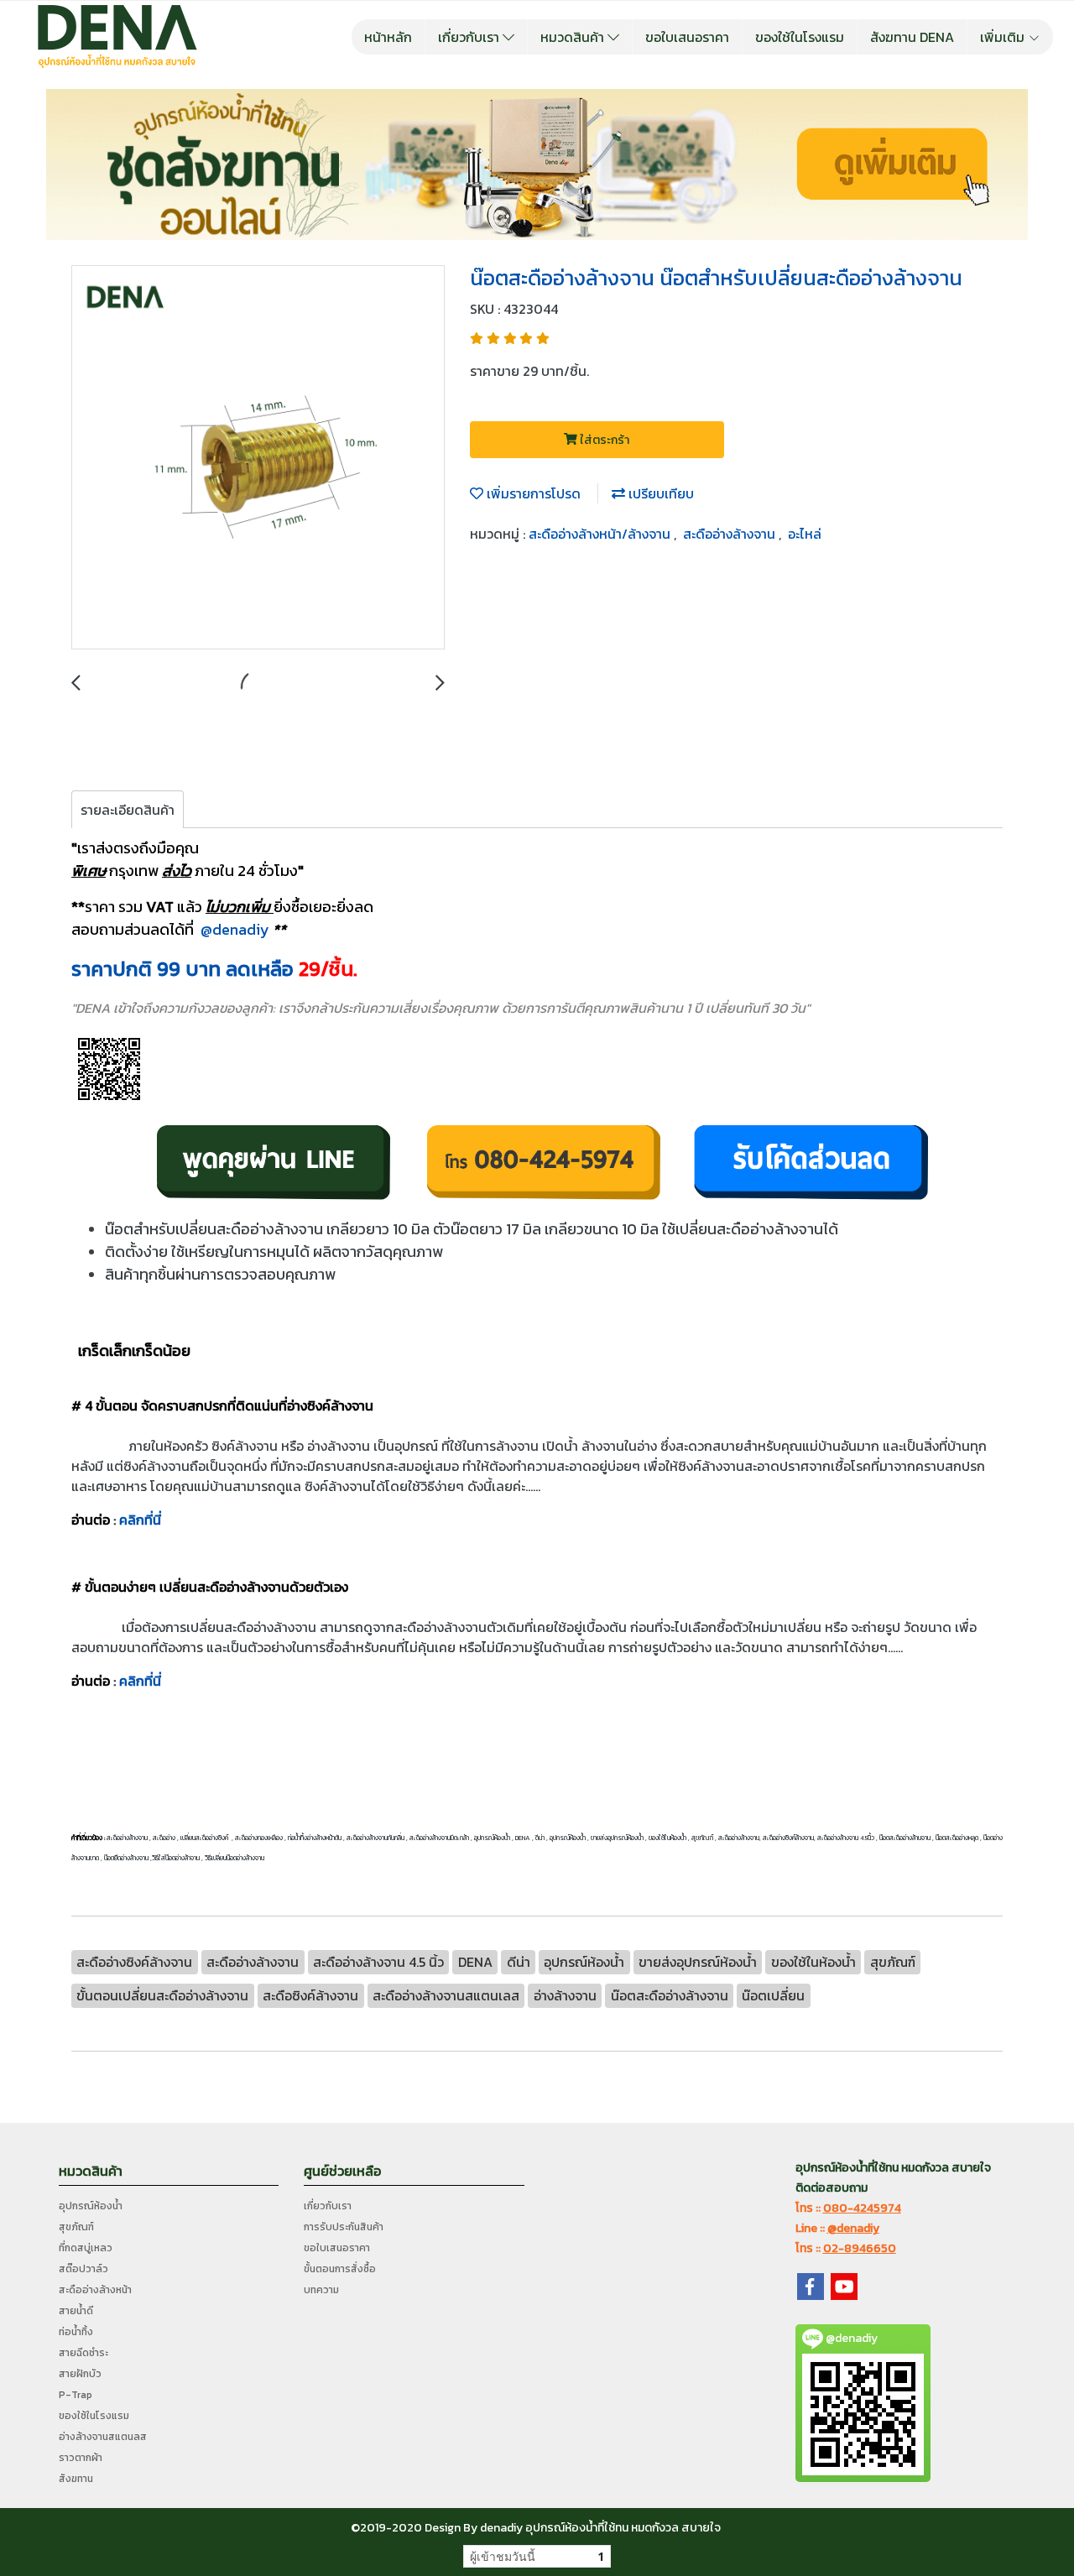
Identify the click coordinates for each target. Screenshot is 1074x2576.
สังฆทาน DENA (912, 37)
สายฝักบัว (80, 2374)
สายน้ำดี (76, 2311)
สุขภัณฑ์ (76, 2227)
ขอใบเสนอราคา (687, 37)
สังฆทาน (76, 2479)
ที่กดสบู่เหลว (86, 2248)
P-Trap (76, 2395)
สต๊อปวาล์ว (83, 2269)
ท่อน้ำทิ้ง (76, 2332)
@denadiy (235, 929)
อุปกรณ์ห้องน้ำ (91, 2206)
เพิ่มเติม (1004, 37)
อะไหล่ (805, 534)
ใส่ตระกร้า (603, 440)
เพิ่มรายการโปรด (532, 493)
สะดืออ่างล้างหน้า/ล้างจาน (601, 534)
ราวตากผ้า (81, 2458)
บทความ (321, 2290)
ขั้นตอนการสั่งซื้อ (340, 2269)
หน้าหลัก (388, 37)
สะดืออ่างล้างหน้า (95, 2290)
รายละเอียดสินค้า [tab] (128, 810)
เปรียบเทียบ (660, 493)
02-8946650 (860, 2248)
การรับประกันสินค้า (344, 2227)
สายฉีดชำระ (83, 2353)
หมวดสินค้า (574, 37)
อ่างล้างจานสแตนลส (103, 2437)
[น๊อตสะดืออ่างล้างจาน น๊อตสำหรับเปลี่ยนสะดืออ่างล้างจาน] (258, 458)
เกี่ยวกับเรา (470, 37)
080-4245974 (862, 2208)
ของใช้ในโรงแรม (800, 37)
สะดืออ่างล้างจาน (731, 534)
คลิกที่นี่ (140, 1520)
